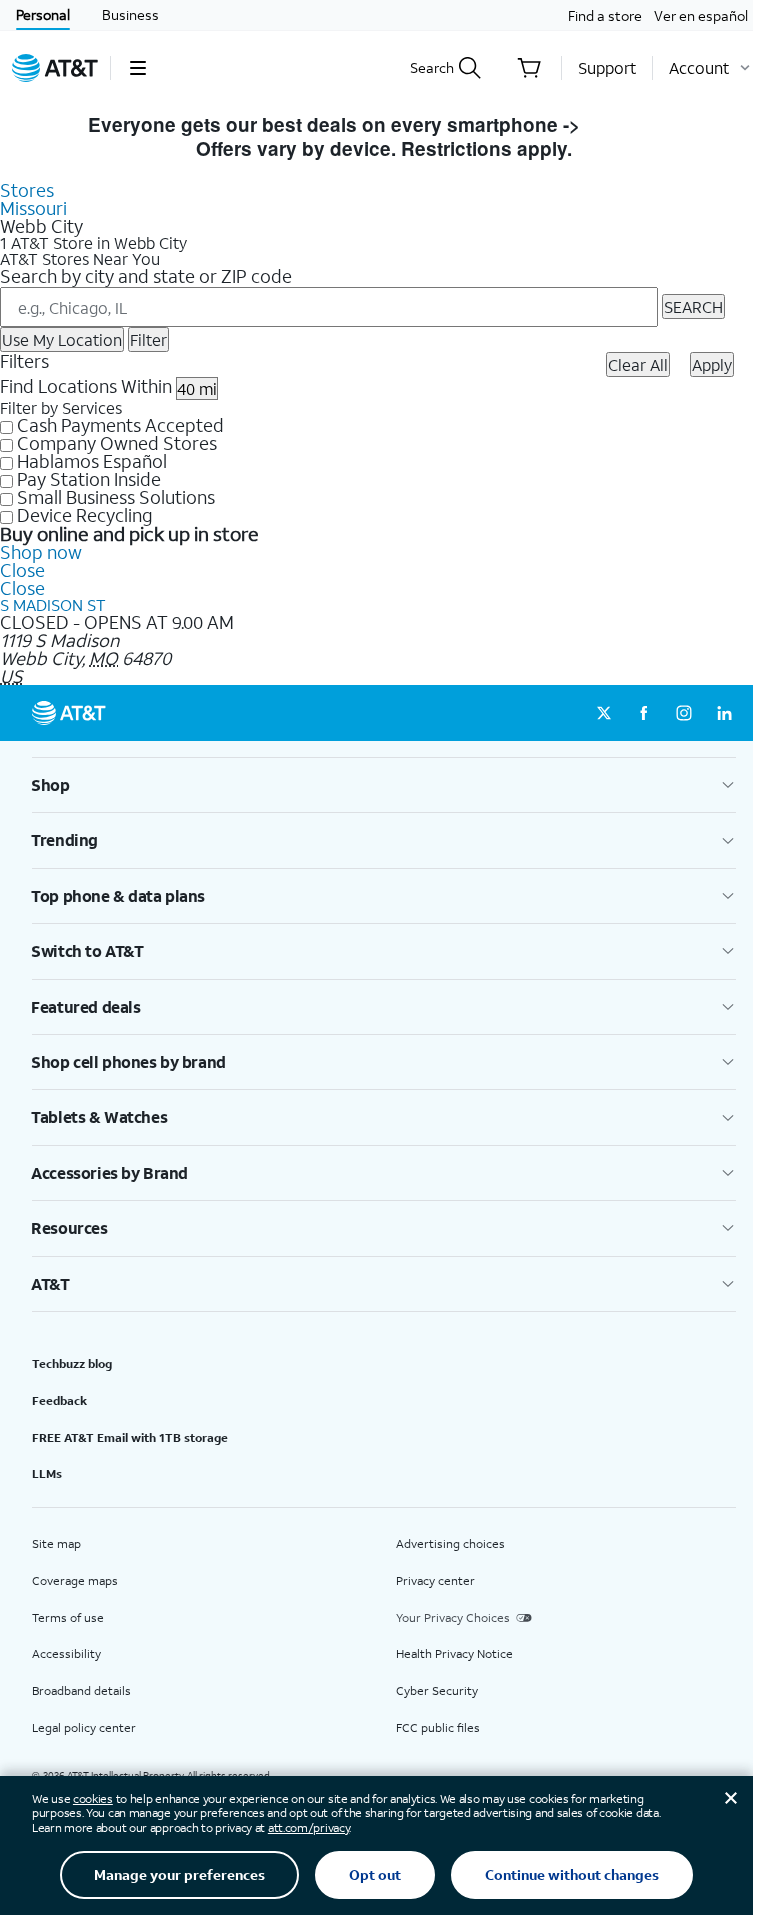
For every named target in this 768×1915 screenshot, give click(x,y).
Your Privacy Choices (453, 1617)
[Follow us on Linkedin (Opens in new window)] (724, 713)
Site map (56, 1543)
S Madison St (53, 604)
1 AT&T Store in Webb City (93, 243)
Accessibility (66, 1653)
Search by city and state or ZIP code (146, 276)
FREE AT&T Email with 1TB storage (130, 1437)
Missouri (33, 208)
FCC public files (438, 1727)
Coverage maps (75, 1580)
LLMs (47, 1473)
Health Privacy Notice (454, 1653)
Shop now (41, 552)
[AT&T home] (55, 68)
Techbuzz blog (72, 1363)
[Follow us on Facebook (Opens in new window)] (644, 713)
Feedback (59, 1400)
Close (22, 570)
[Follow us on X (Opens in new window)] (604, 713)
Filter (148, 339)
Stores (27, 190)
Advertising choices (450, 1543)
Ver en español (701, 15)
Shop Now (632, 124)
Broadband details (81, 1690)
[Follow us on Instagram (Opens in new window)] (684, 713)
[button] (137, 68)
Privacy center (435, 1580)
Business (130, 14)
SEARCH (693, 306)
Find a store (605, 15)
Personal (43, 14)
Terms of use (68, 1617)
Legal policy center (84, 1727)
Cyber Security (437, 1690)
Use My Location (62, 339)
